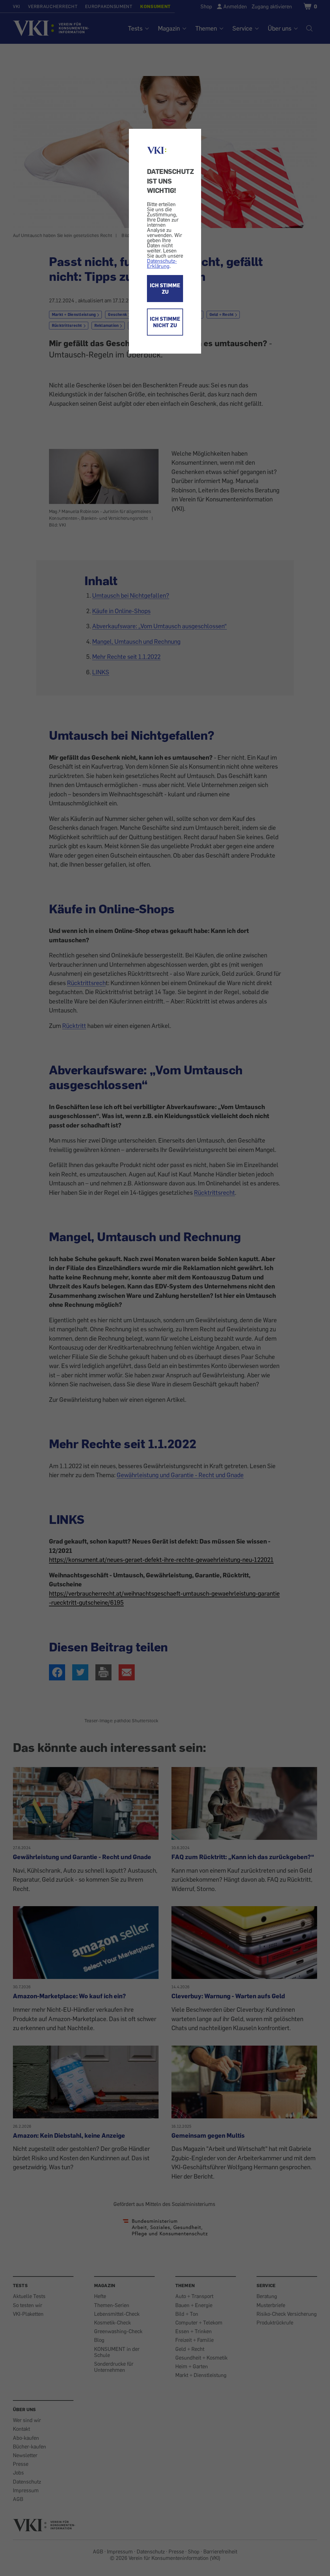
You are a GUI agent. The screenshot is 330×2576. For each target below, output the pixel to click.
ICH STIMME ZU (165, 289)
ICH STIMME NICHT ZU (165, 322)
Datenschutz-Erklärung (162, 263)
